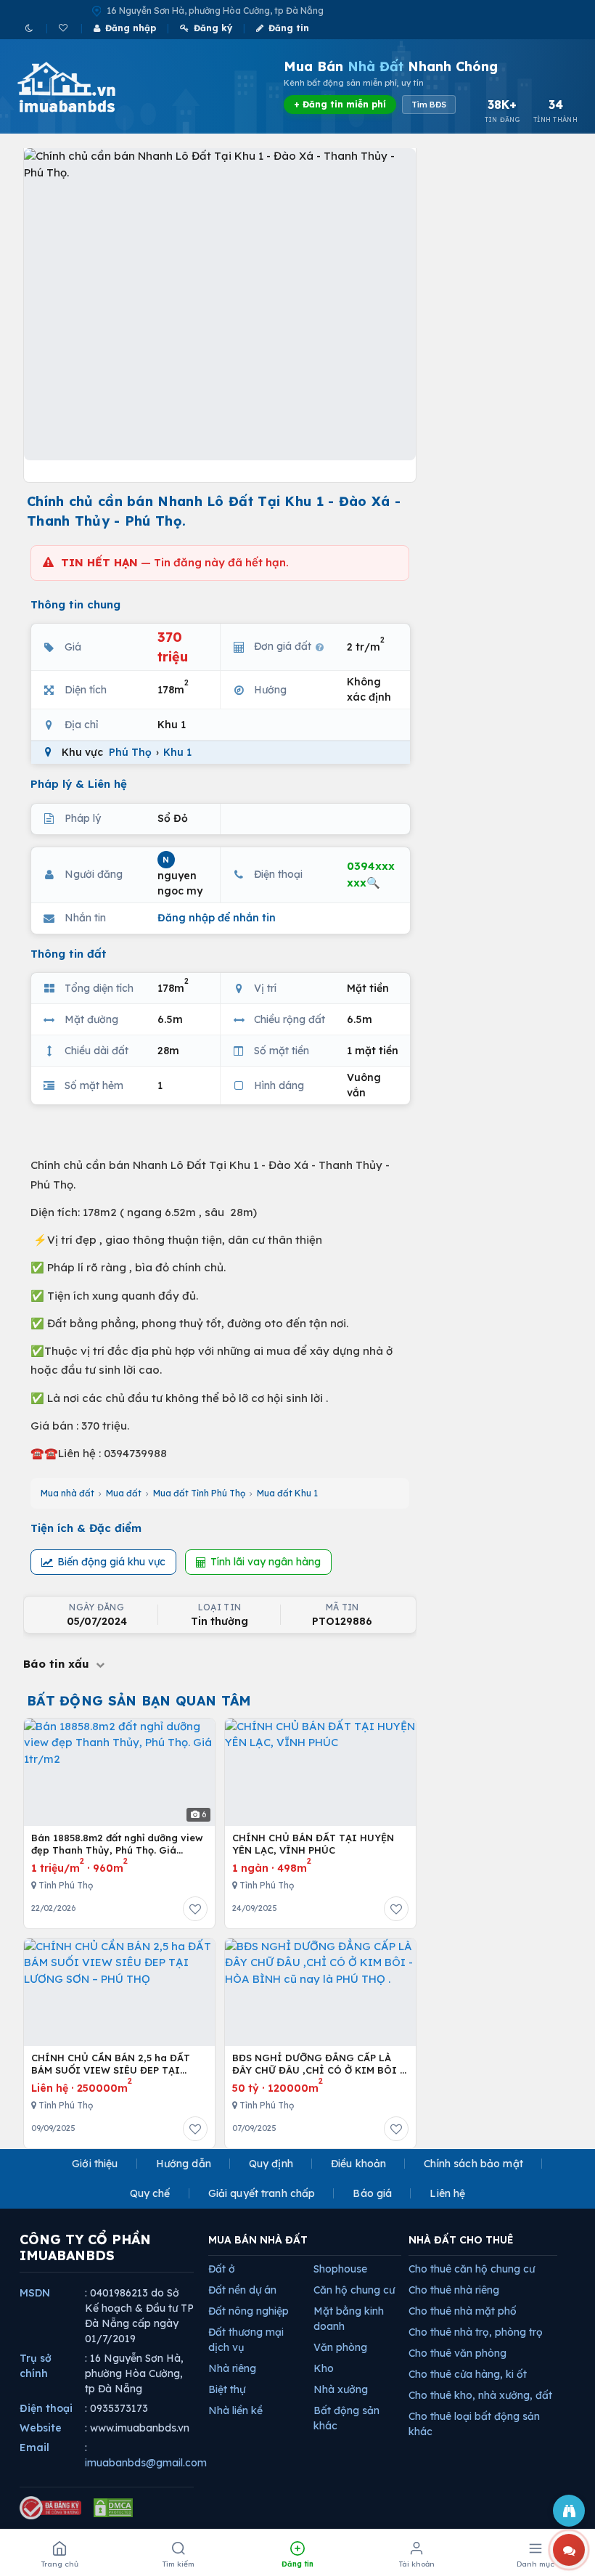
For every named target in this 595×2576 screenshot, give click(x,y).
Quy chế (150, 2193)
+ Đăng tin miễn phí (340, 104)
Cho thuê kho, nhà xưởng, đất (480, 2395)
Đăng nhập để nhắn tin (217, 918)
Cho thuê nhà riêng (454, 2290)
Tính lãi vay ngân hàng (266, 1562)
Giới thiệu (95, 2164)
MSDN (35, 2293)
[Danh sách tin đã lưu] (64, 28)
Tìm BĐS (429, 105)
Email (34, 2447)
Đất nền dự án (242, 2290)
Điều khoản (358, 2164)
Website (41, 2428)
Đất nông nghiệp (249, 2311)
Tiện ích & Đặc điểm (86, 1528)
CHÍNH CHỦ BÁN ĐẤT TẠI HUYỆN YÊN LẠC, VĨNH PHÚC (313, 1844)
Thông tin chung (75, 604)
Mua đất (124, 1493)
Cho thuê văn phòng (457, 2353)
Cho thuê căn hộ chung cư (472, 2269)
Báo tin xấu (58, 1664)
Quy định (271, 2164)
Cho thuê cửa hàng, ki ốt (468, 2374)
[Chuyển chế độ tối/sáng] (30, 28)
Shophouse (340, 2269)
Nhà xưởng (341, 2389)
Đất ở (222, 2269)
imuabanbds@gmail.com (146, 2463)
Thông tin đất (69, 954)
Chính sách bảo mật (473, 2164)
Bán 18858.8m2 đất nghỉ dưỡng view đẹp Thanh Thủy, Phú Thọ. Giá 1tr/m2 (117, 1845)
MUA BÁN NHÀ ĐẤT (258, 2240)
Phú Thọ (130, 752)
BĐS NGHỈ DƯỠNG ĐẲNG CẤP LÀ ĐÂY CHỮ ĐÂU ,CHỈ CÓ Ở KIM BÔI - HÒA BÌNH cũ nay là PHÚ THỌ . (318, 2065)
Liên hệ (447, 2193)
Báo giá (372, 2193)
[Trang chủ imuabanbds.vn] (86, 87)
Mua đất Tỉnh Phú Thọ (199, 1493)
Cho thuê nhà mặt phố (463, 2311)
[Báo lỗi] (569, 2511)
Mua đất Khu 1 (287, 1493)
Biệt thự (227, 2389)
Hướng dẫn (184, 2164)
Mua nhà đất (67, 1493)
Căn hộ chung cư (354, 2290)
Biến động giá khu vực (111, 1562)
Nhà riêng (232, 2368)
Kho (324, 2368)
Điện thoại (46, 2408)
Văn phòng (340, 2347)
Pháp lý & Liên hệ (79, 784)
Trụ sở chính (36, 2366)
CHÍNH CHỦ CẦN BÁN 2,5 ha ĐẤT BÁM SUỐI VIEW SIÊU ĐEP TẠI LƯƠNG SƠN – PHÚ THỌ (111, 2065)
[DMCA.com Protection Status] (113, 2508)
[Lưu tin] (195, 1909)
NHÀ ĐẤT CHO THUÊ (461, 2240)
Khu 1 (177, 752)
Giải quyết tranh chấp (262, 2193)
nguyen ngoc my (180, 876)
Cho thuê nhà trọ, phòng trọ (476, 2332)
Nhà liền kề (235, 2410)
